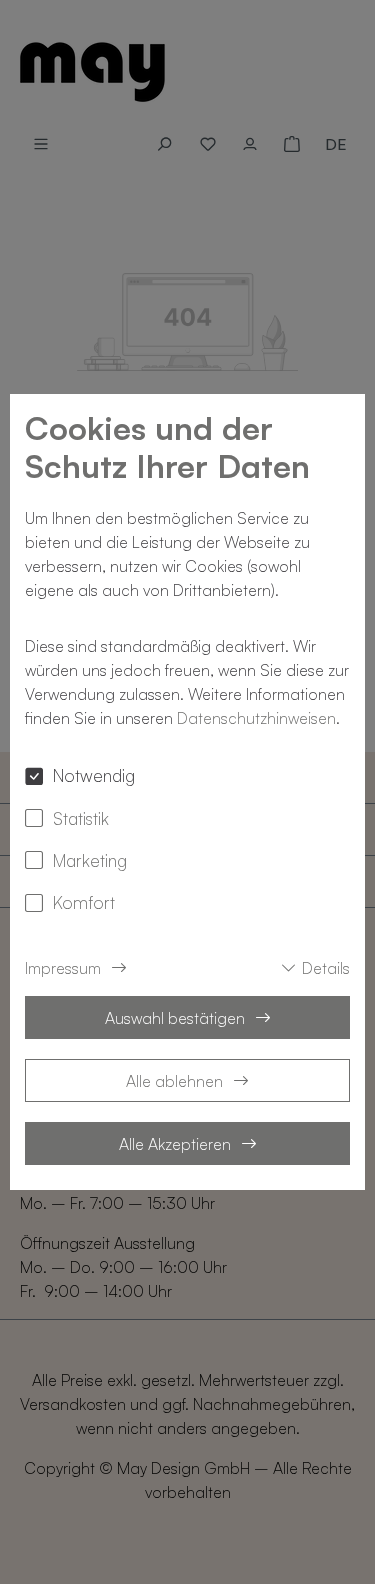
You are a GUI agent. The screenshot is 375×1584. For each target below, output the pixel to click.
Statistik (81, 818)
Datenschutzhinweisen (256, 718)
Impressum (63, 968)
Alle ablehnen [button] (174, 1081)
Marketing (90, 860)
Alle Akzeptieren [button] (175, 1144)
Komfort (84, 902)
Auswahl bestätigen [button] (175, 1018)
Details (326, 968)
